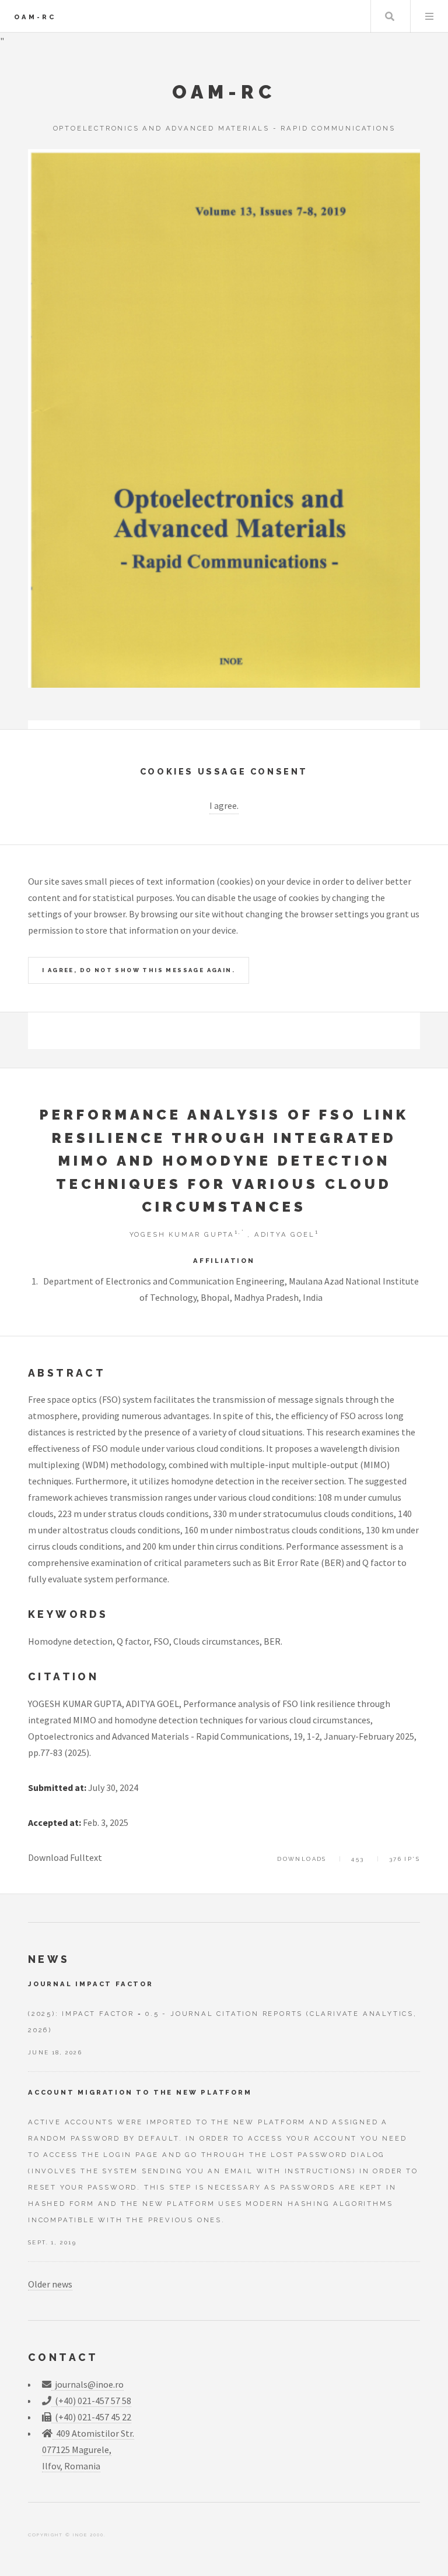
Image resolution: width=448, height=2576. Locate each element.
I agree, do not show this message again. (139, 970)
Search (390, 16)
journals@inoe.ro (87, 2384)
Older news (50, 2284)
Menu (429, 16)
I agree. (224, 805)
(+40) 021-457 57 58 (91, 2401)
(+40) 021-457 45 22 (91, 2417)
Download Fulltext (65, 1857)
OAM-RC (35, 17)
